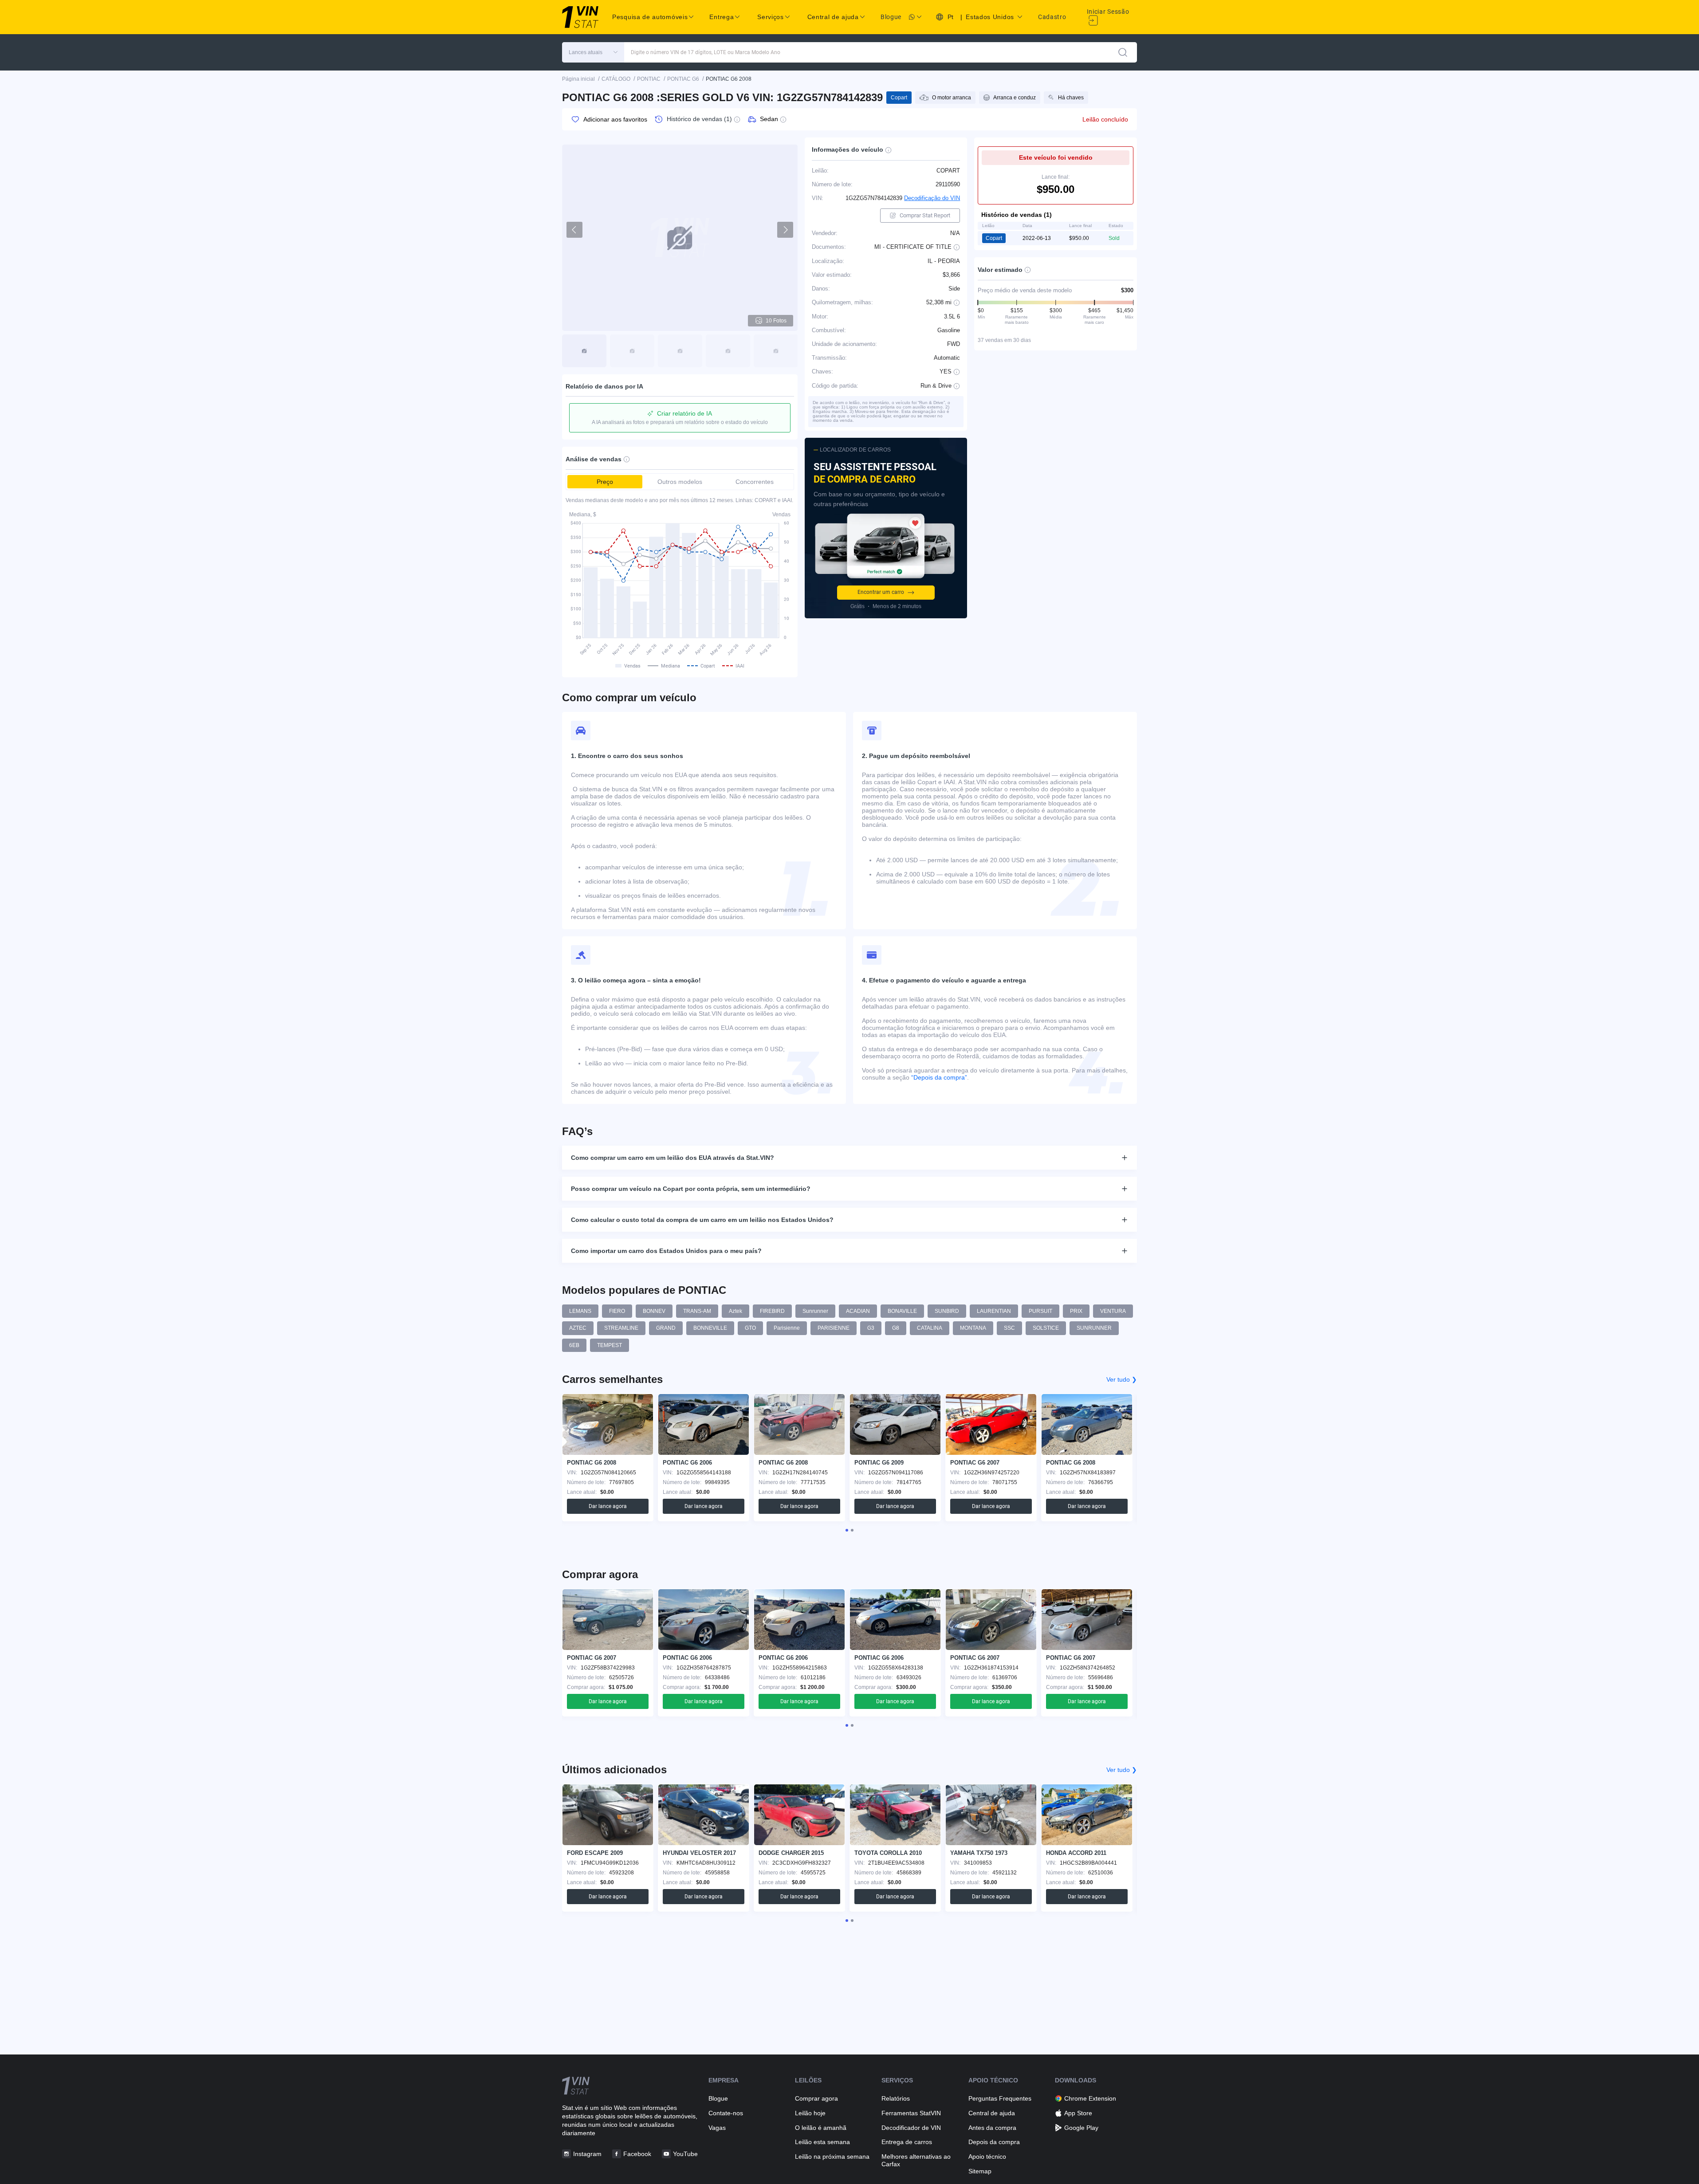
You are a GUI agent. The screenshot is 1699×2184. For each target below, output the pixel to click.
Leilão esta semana (822, 2142)
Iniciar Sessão (1108, 12)
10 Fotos (776, 321)
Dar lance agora (608, 1506)
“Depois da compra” (939, 1077)
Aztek (735, 1311)
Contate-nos (726, 2113)
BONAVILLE (902, 1311)
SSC (1009, 1328)
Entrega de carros (907, 2142)
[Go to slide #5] (776, 351)
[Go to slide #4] (728, 351)
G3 (871, 1328)
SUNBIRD (947, 1311)
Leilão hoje (810, 2113)
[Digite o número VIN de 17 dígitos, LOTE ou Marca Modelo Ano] (1123, 52)
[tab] (847, 1530)
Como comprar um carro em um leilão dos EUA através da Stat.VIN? (673, 1158)
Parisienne (787, 1328)
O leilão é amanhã (821, 2128)
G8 (896, 1328)
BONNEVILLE (710, 1328)
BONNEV (654, 1311)
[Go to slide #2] (632, 351)
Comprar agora (816, 2098)
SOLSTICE (1046, 1328)
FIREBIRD (772, 1311)
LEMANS (580, 1311)
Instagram (587, 2154)
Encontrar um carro (881, 592)
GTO (750, 1328)
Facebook (637, 2154)
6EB (574, 1345)
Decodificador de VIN (911, 2128)
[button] (593, 52)
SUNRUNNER (1094, 1328)
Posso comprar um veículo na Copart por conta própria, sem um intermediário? (691, 1189)
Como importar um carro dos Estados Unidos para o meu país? (666, 1251)
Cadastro (1052, 17)
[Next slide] (785, 230)
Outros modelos (680, 482)
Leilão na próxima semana (832, 2157)
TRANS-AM (697, 1311)
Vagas (717, 2128)
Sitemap (980, 2171)
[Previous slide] (574, 230)
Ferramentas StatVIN (911, 2113)
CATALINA (930, 1328)
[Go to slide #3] (680, 351)
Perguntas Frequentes (1000, 2098)
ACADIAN (858, 1311)
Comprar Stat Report (925, 215)
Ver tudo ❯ (1122, 1379)
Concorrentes (755, 482)
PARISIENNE (834, 1328)
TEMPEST (610, 1345)
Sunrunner (815, 1311)
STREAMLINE (621, 1328)
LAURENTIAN (994, 1311)
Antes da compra (992, 2128)
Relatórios (896, 2098)
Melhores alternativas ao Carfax (916, 2160)
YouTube (685, 2154)
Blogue (891, 17)
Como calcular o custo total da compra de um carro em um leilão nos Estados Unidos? (702, 1220)
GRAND (666, 1328)
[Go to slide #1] (584, 351)
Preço (605, 482)
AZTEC (578, 1328)
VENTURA (1113, 1311)
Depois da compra (994, 2142)
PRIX (1076, 1311)
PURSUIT (1040, 1311)
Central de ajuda (992, 2113)
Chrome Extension (1090, 2098)
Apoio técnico (987, 2157)
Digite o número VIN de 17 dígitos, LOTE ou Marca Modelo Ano (706, 52)
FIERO (617, 1311)
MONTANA (973, 1328)
